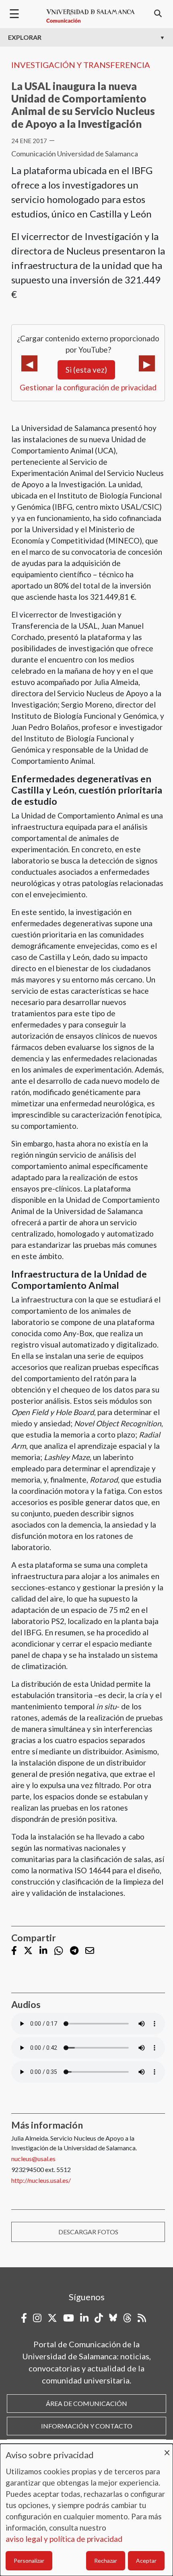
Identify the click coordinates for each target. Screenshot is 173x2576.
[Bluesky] (113, 2318)
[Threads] (127, 2318)
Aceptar (146, 2561)
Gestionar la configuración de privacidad (88, 387)
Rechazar (106, 2561)
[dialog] (86, 2510)
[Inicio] (91, 16)
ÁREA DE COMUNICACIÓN (86, 2403)
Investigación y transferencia (81, 65)
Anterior (29, 363)
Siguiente (147, 363)
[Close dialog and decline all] (167, 2449)
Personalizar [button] (29, 2561)
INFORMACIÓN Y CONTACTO (87, 2426)
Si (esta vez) (86, 370)
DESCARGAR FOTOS (88, 2232)
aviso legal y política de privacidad (64, 2539)
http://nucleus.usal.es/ (41, 2180)
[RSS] (142, 2318)
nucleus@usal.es (33, 2159)
